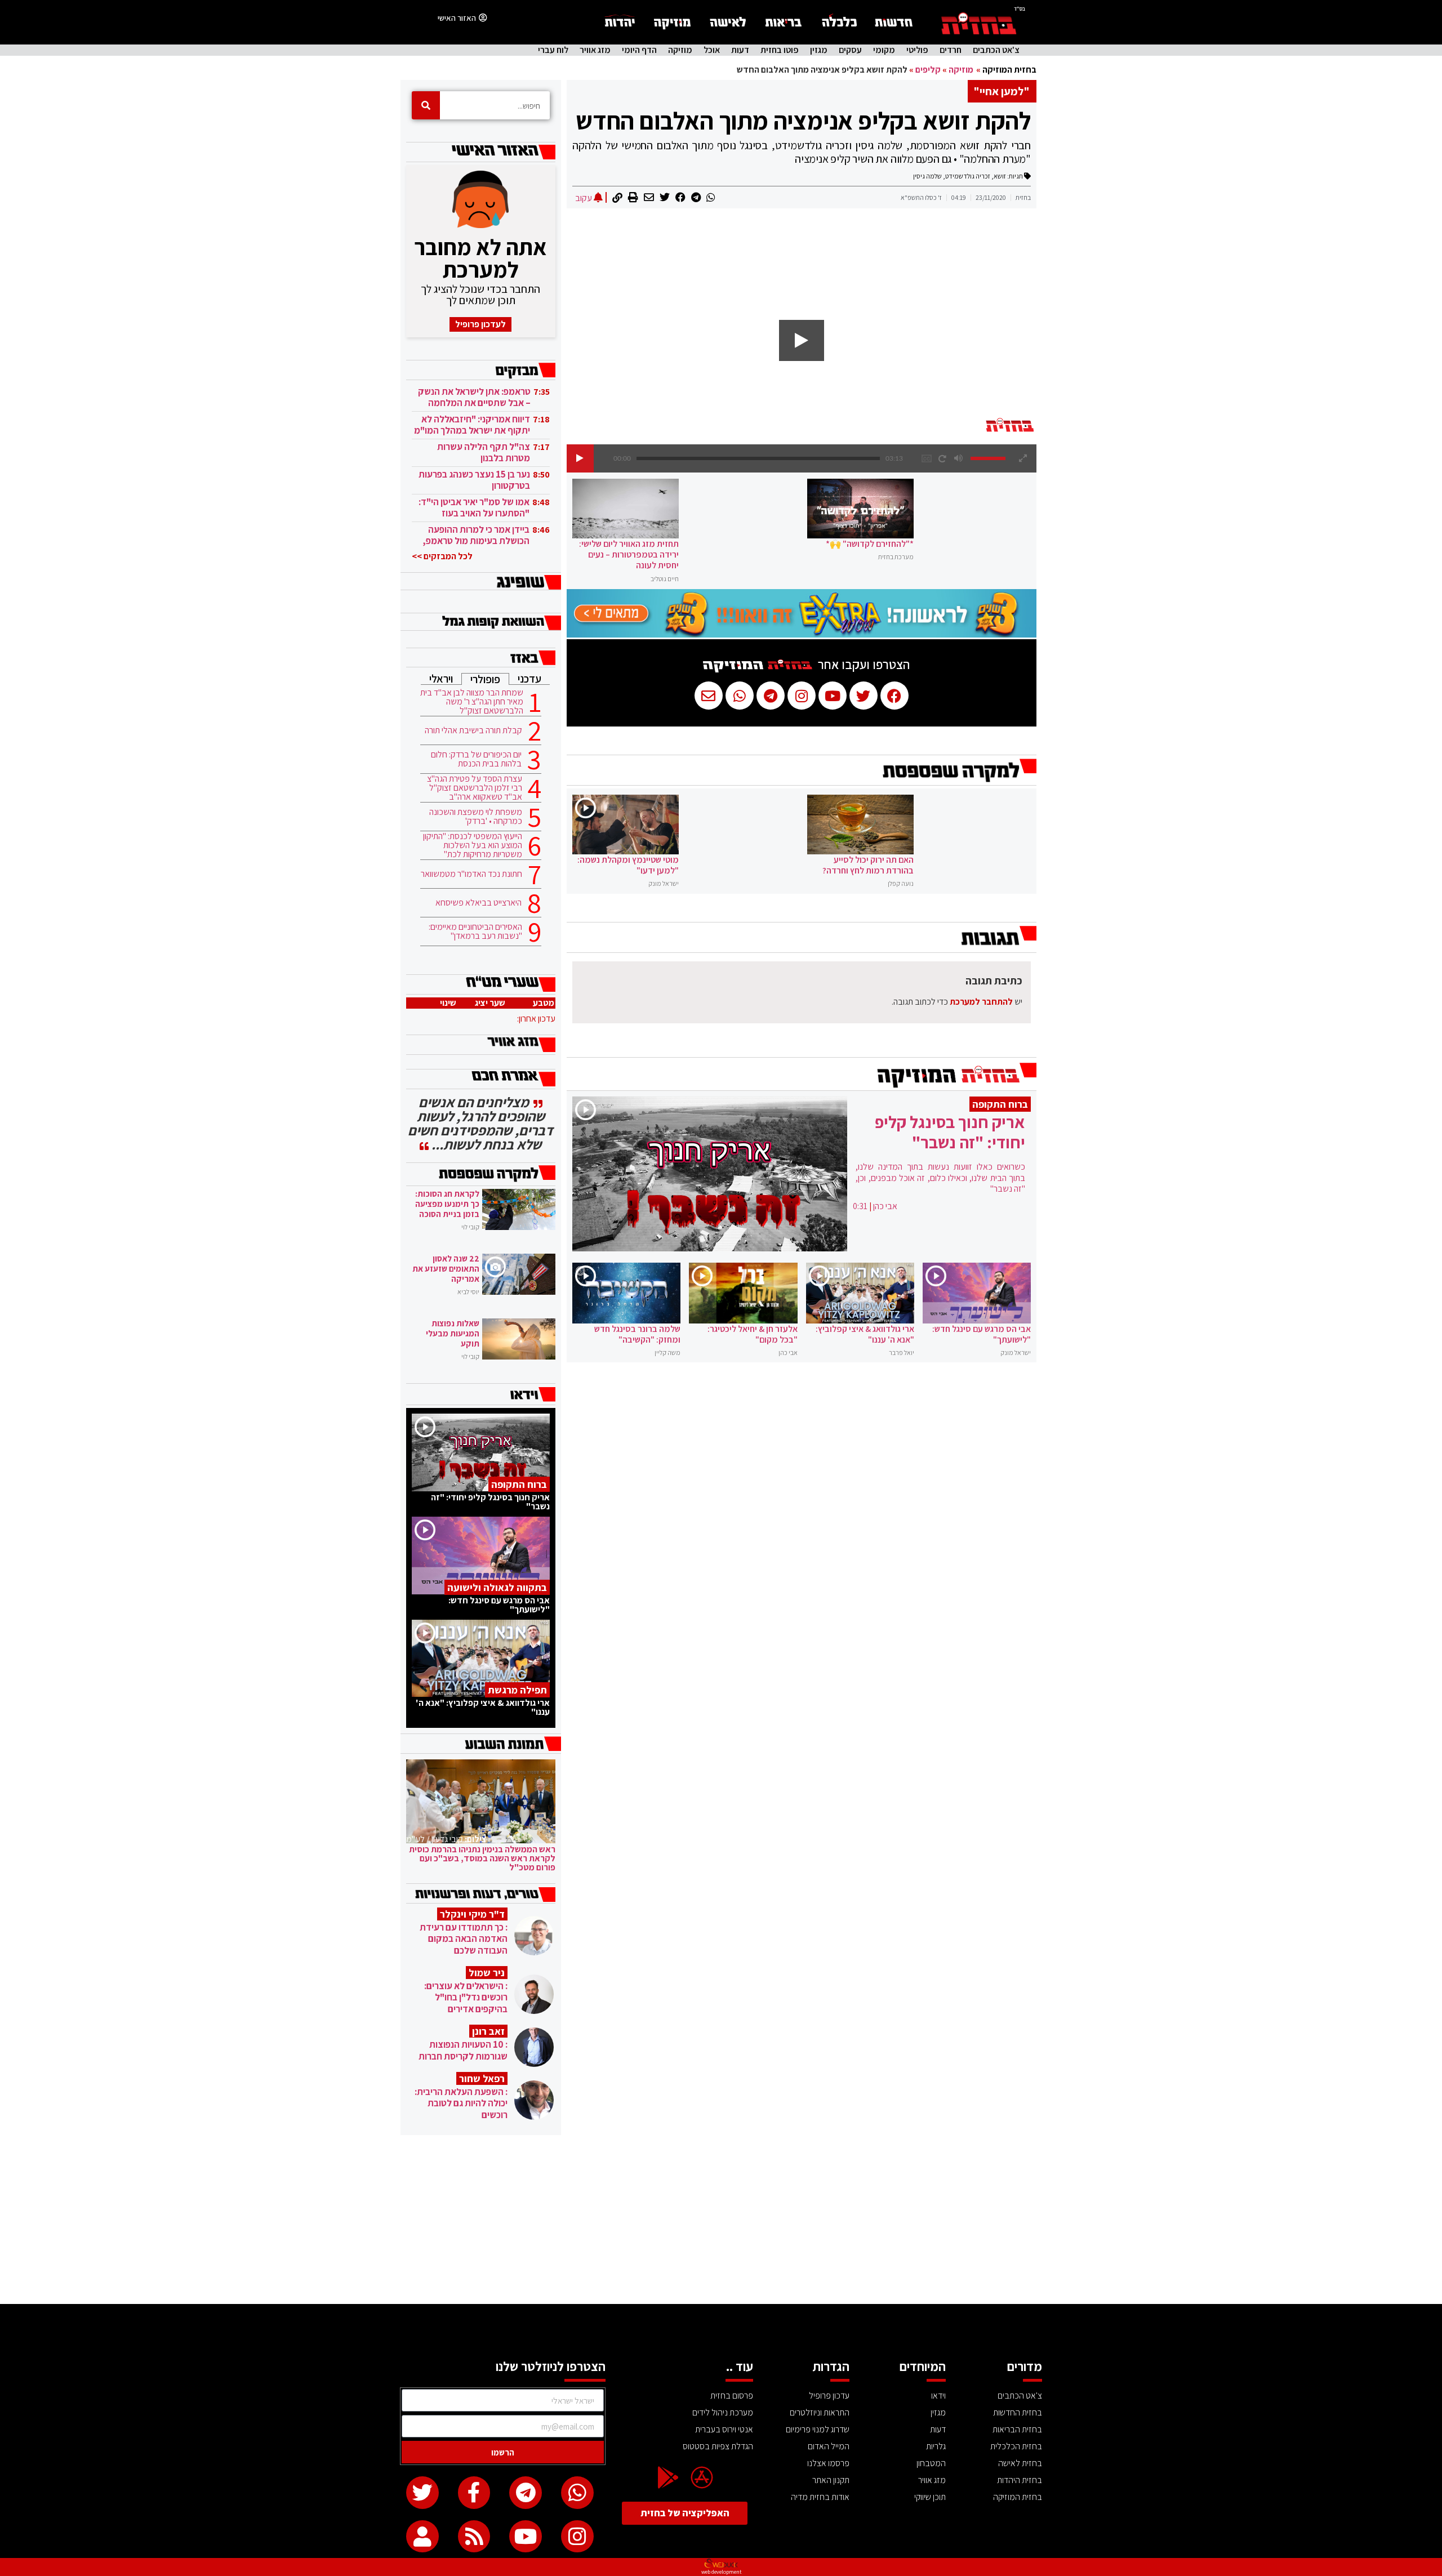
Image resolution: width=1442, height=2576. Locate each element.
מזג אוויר (595, 50)
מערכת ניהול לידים (723, 2412)
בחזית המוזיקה (1009, 70)
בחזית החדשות (1018, 2412)
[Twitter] (422, 2493)
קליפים (928, 70)
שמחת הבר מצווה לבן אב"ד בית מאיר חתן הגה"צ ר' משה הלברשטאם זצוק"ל (472, 702)
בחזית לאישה (1020, 2463)
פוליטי (917, 50)
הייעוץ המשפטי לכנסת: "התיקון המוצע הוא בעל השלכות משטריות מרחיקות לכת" (473, 845)
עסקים (850, 50)
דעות (740, 50)
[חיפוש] (426, 105)
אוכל (712, 50)
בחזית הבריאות (1017, 2429)
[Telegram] (526, 2493)
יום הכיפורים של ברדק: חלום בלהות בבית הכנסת (476, 759)
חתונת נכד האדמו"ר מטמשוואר (471, 874)
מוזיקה (680, 50)
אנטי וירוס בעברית (724, 2429)
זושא (1000, 176)
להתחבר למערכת (981, 1002)
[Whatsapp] (577, 2493)
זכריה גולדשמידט (968, 176)
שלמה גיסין (927, 176)
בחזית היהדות (1020, 2480)
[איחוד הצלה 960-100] (802, 634)
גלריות (936, 2446)
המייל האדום (829, 2446)
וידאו (938, 2395)
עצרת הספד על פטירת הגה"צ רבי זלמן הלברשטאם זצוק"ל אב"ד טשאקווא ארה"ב (475, 788)
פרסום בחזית (732, 2395)
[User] (422, 2537)
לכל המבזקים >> (442, 556)
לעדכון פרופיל (480, 324)
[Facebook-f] (474, 2493)
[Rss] (474, 2537)
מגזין (819, 50)
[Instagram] (577, 2537)
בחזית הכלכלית (1016, 2446)
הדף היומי (639, 50)
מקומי (884, 50)
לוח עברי (553, 50)
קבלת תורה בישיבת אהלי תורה (473, 730)
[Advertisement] (721, 2220)
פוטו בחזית (780, 50)
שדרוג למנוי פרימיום (818, 2429)
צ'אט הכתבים (996, 50)
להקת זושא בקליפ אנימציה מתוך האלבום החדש (803, 121)
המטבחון (931, 2463)
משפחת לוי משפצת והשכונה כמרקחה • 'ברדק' (476, 817)
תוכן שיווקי (930, 2497)
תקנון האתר (831, 2480)
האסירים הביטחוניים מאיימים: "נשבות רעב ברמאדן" (475, 932)
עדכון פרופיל (829, 2395)
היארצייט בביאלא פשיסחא (479, 903)
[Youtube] (526, 2537)
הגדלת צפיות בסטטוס (718, 2446)
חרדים (951, 50)
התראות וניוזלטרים (820, 2412)
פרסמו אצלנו (828, 2463)
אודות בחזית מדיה (820, 2497)
